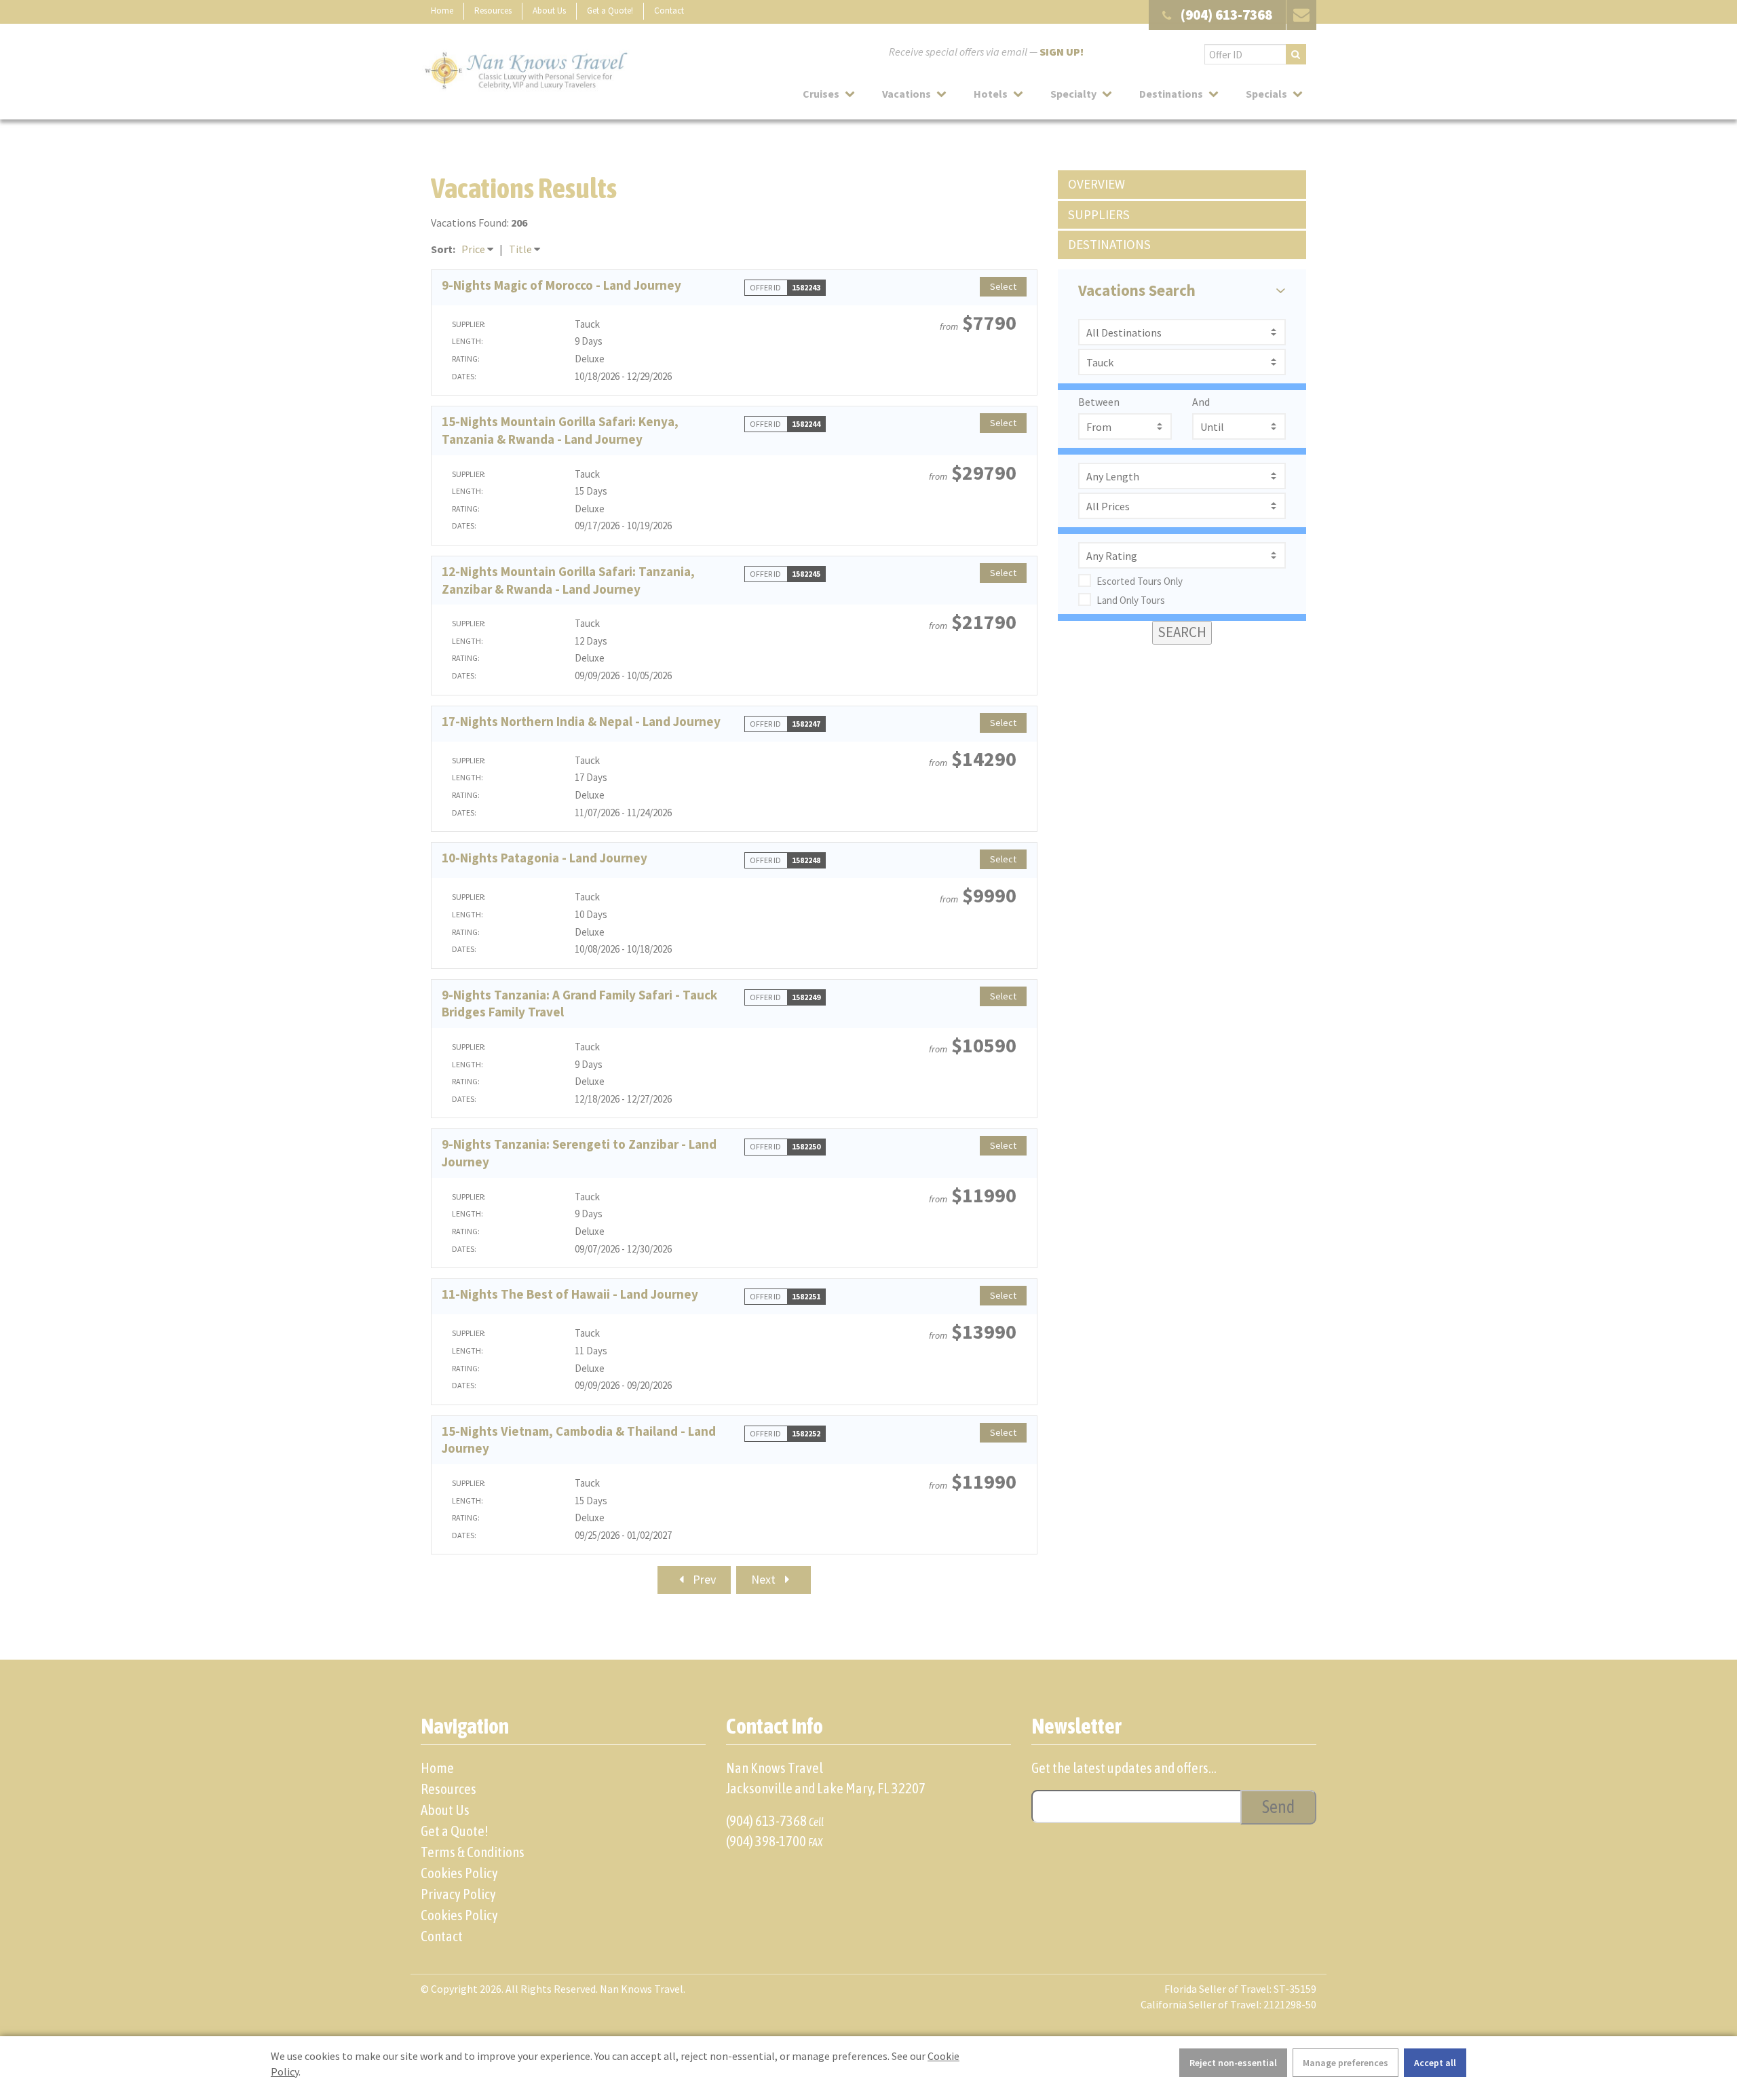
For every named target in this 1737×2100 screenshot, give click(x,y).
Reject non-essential (1233, 2063)
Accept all (1435, 2063)
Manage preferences (1345, 2063)
